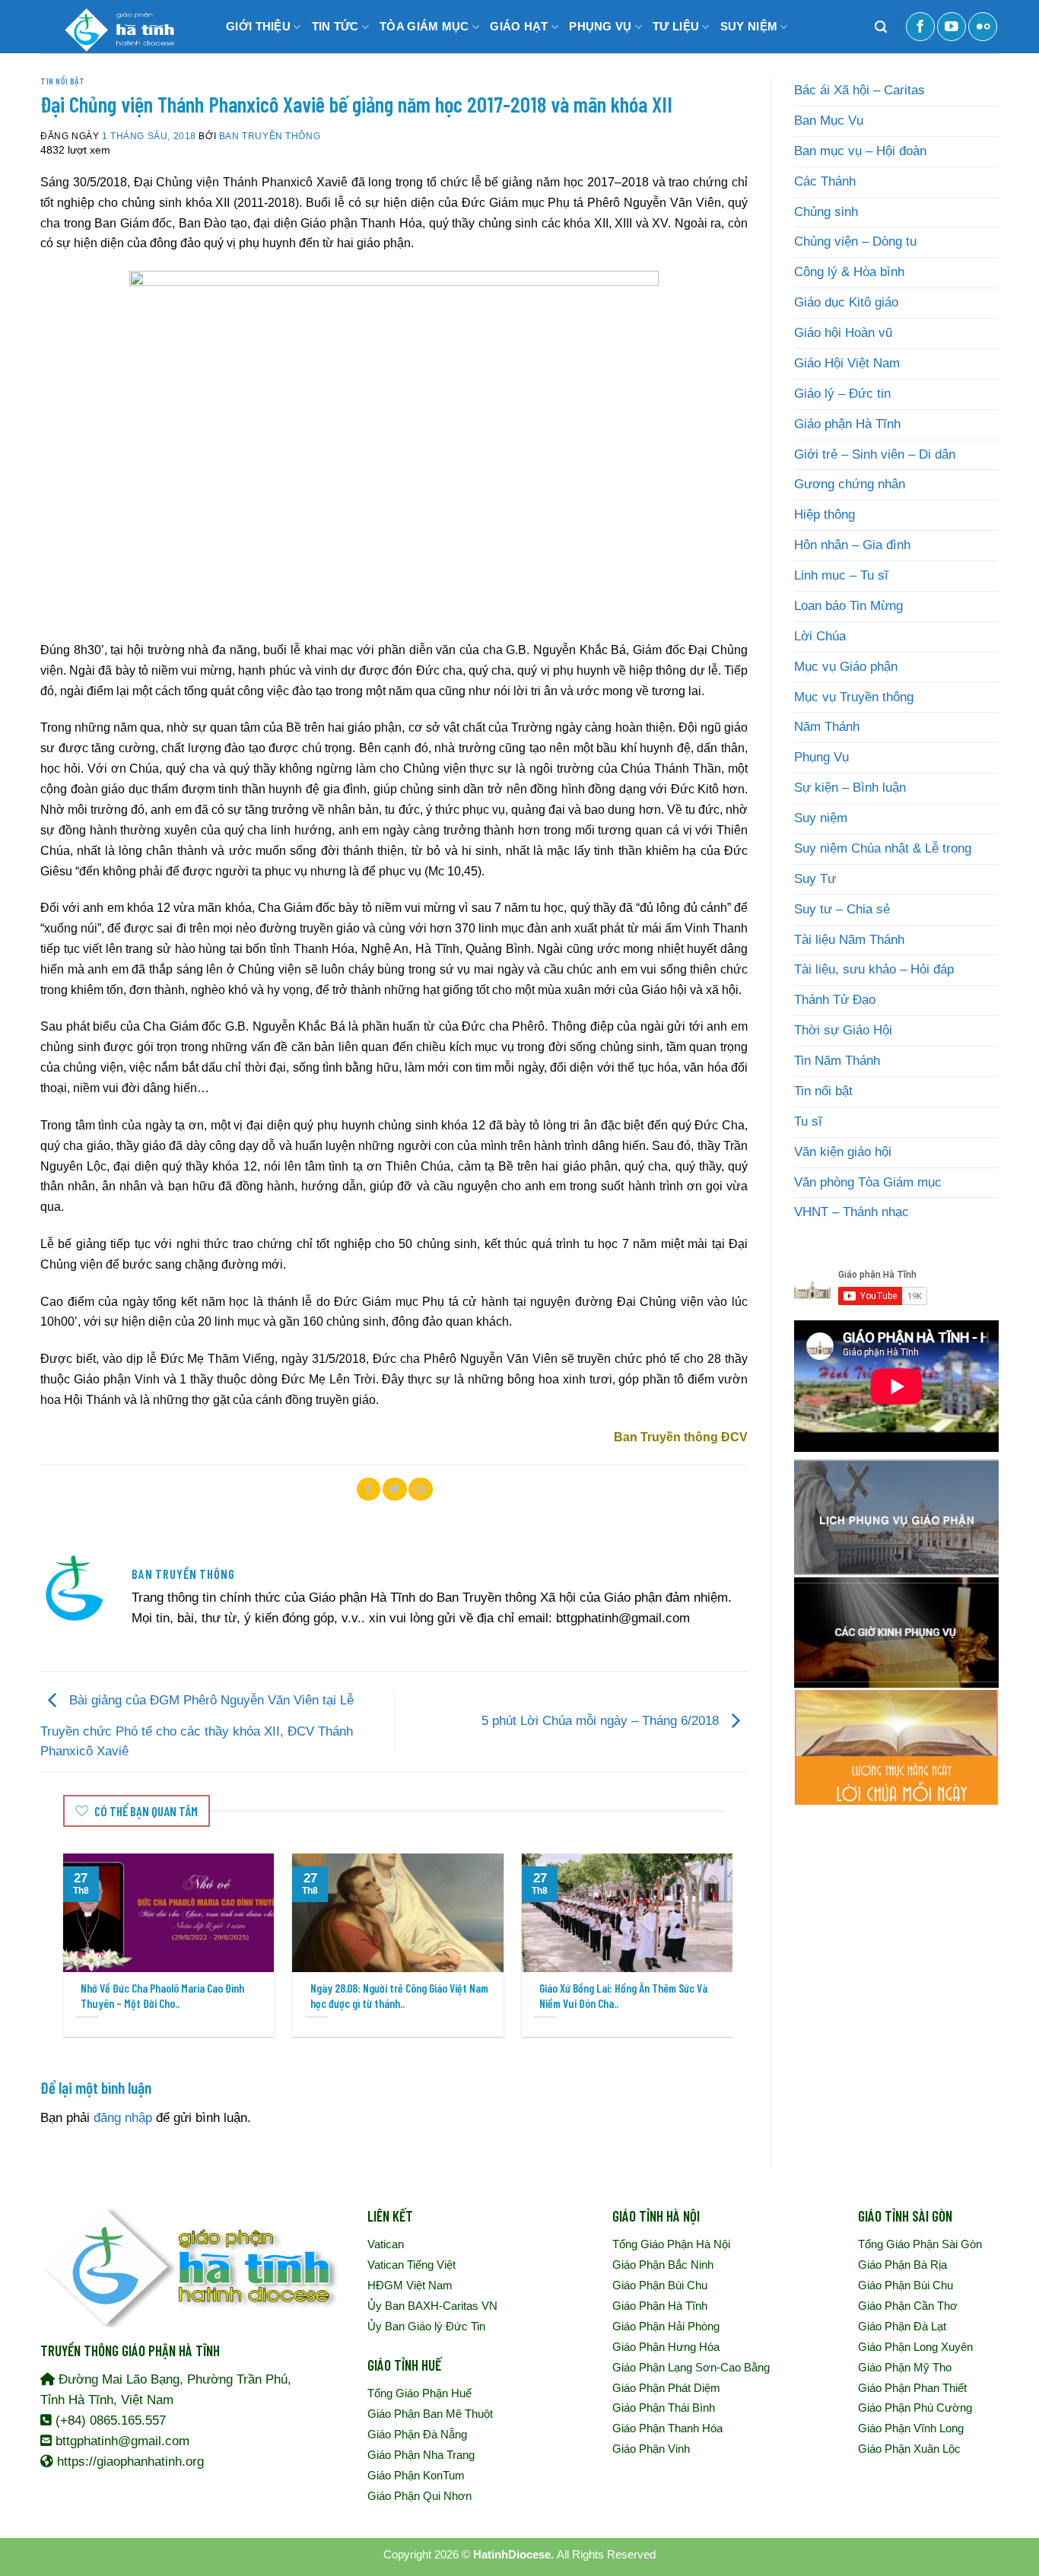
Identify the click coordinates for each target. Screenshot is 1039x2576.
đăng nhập (123, 2118)
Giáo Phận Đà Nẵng (417, 2434)
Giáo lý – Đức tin (842, 394)
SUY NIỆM (749, 26)
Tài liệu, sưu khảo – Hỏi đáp (874, 969)
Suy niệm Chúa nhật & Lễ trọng (883, 848)
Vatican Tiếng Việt (411, 2265)
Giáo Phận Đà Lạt (902, 2326)
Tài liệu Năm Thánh (849, 940)
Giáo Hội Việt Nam (847, 363)
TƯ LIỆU (676, 26)
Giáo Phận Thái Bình (664, 2408)
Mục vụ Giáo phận (846, 667)
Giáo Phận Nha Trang (421, 2455)
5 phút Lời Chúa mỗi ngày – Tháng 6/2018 (602, 1721)
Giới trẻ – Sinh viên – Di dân (875, 454)
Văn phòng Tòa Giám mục (868, 1182)
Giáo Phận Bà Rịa (902, 2265)
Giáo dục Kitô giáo (846, 302)
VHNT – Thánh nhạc (852, 1212)
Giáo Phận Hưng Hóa (666, 2347)
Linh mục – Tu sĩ (841, 575)
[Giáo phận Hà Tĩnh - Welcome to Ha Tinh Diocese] (116, 27)
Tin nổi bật (62, 81)
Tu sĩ (808, 1121)
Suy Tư (815, 879)
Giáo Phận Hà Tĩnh (660, 2306)
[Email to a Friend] (421, 1489)
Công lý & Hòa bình (849, 272)
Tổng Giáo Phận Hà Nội (671, 2244)
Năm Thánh (827, 727)
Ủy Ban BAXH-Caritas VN (432, 2306)
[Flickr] (983, 27)
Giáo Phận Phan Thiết (912, 2388)
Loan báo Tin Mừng (848, 606)
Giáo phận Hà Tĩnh (847, 424)
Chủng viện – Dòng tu (855, 241)
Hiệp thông (825, 515)
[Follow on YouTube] (952, 27)
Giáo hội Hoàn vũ (843, 333)
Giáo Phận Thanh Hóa (667, 2428)
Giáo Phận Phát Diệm (666, 2388)
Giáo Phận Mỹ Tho (905, 2367)
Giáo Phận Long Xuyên (915, 2347)
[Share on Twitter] (395, 1489)
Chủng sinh (826, 212)
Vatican (386, 2244)
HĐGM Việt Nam (410, 2285)
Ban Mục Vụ (829, 121)
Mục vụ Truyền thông (854, 697)
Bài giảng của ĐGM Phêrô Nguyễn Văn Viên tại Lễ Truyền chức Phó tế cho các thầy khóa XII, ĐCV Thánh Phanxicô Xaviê (197, 1726)
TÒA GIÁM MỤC (424, 26)
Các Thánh (825, 181)
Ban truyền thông (270, 136)
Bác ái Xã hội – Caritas (859, 90)
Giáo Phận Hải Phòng (666, 2326)
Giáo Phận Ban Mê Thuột (430, 2414)
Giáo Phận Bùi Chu (660, 2285)
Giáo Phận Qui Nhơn (419, 2496)
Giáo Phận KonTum (416, 2475)
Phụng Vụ (821, 757)
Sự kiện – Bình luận (850, 788)
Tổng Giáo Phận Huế (419, 2393)
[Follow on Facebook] (920, 27)
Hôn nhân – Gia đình (852, 545)
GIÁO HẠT (519, 26)
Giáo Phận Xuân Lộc (909, 2449)
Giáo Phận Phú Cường (915, 2408)
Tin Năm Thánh (837, 1061)
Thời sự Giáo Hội (843, 1030)
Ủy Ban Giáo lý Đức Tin (426, 2326)
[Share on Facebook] (369, 1489)
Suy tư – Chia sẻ (842, 909)
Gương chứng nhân (850, 484)
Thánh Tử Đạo (835, 1000)
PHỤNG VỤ (600, 26)
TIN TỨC (335, 26)
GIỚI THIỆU (258, 26)
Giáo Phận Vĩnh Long (911, 2428)
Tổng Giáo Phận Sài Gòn (920, 2244)
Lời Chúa (820, 636)
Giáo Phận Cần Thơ (908, 2306)
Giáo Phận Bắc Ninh (663, 2265)
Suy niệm (821, 818)
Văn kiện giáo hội (843, 1152)
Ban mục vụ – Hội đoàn (860, 151)
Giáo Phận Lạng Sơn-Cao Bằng (691, 2367)
